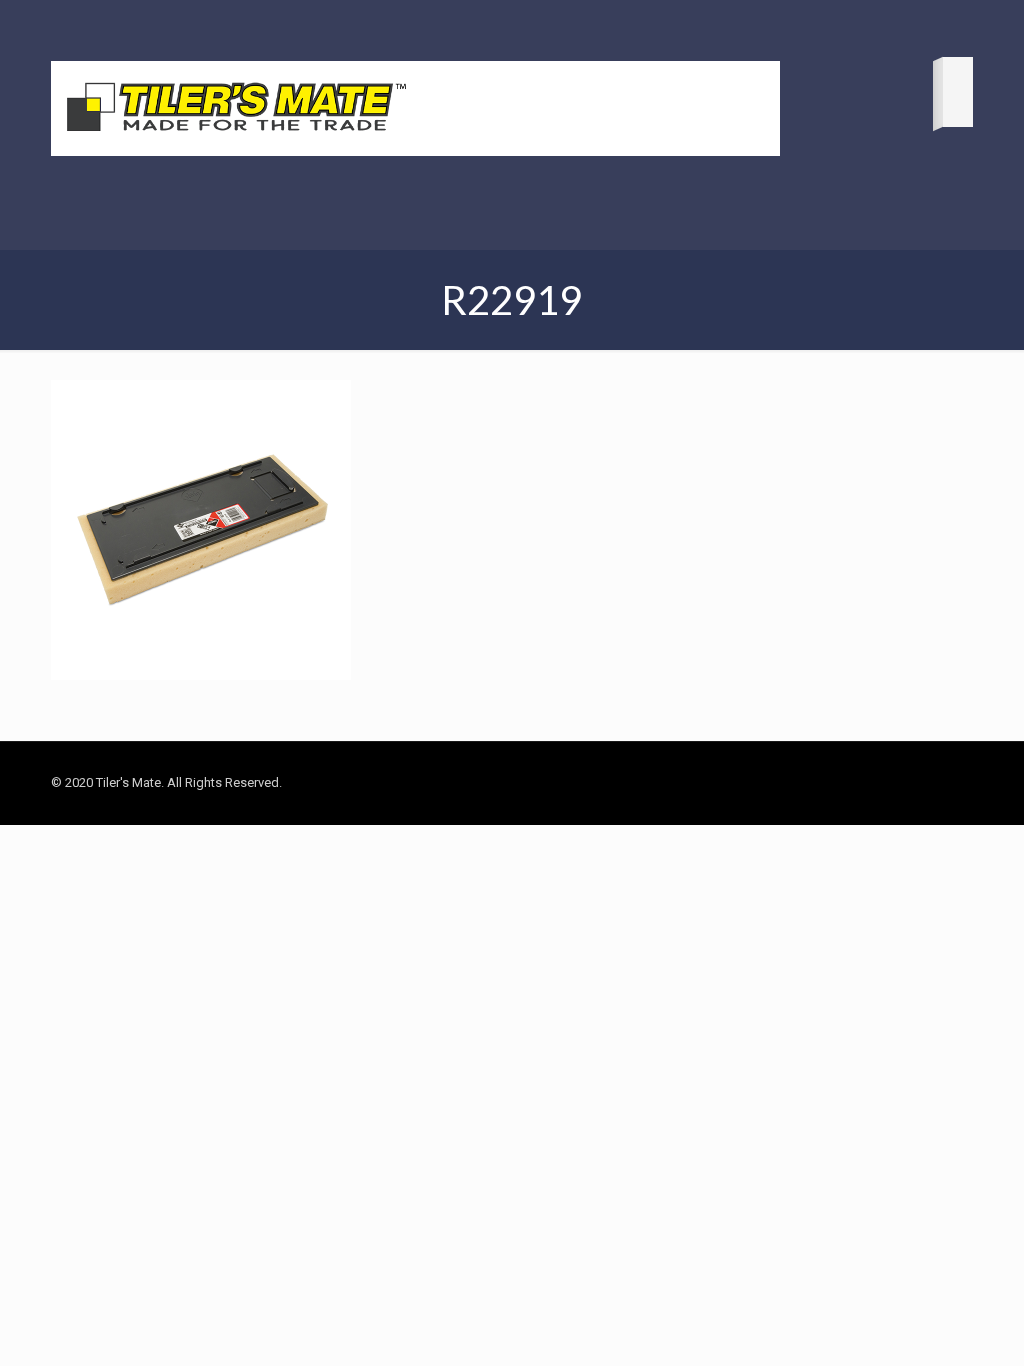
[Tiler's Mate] (236, 111)
